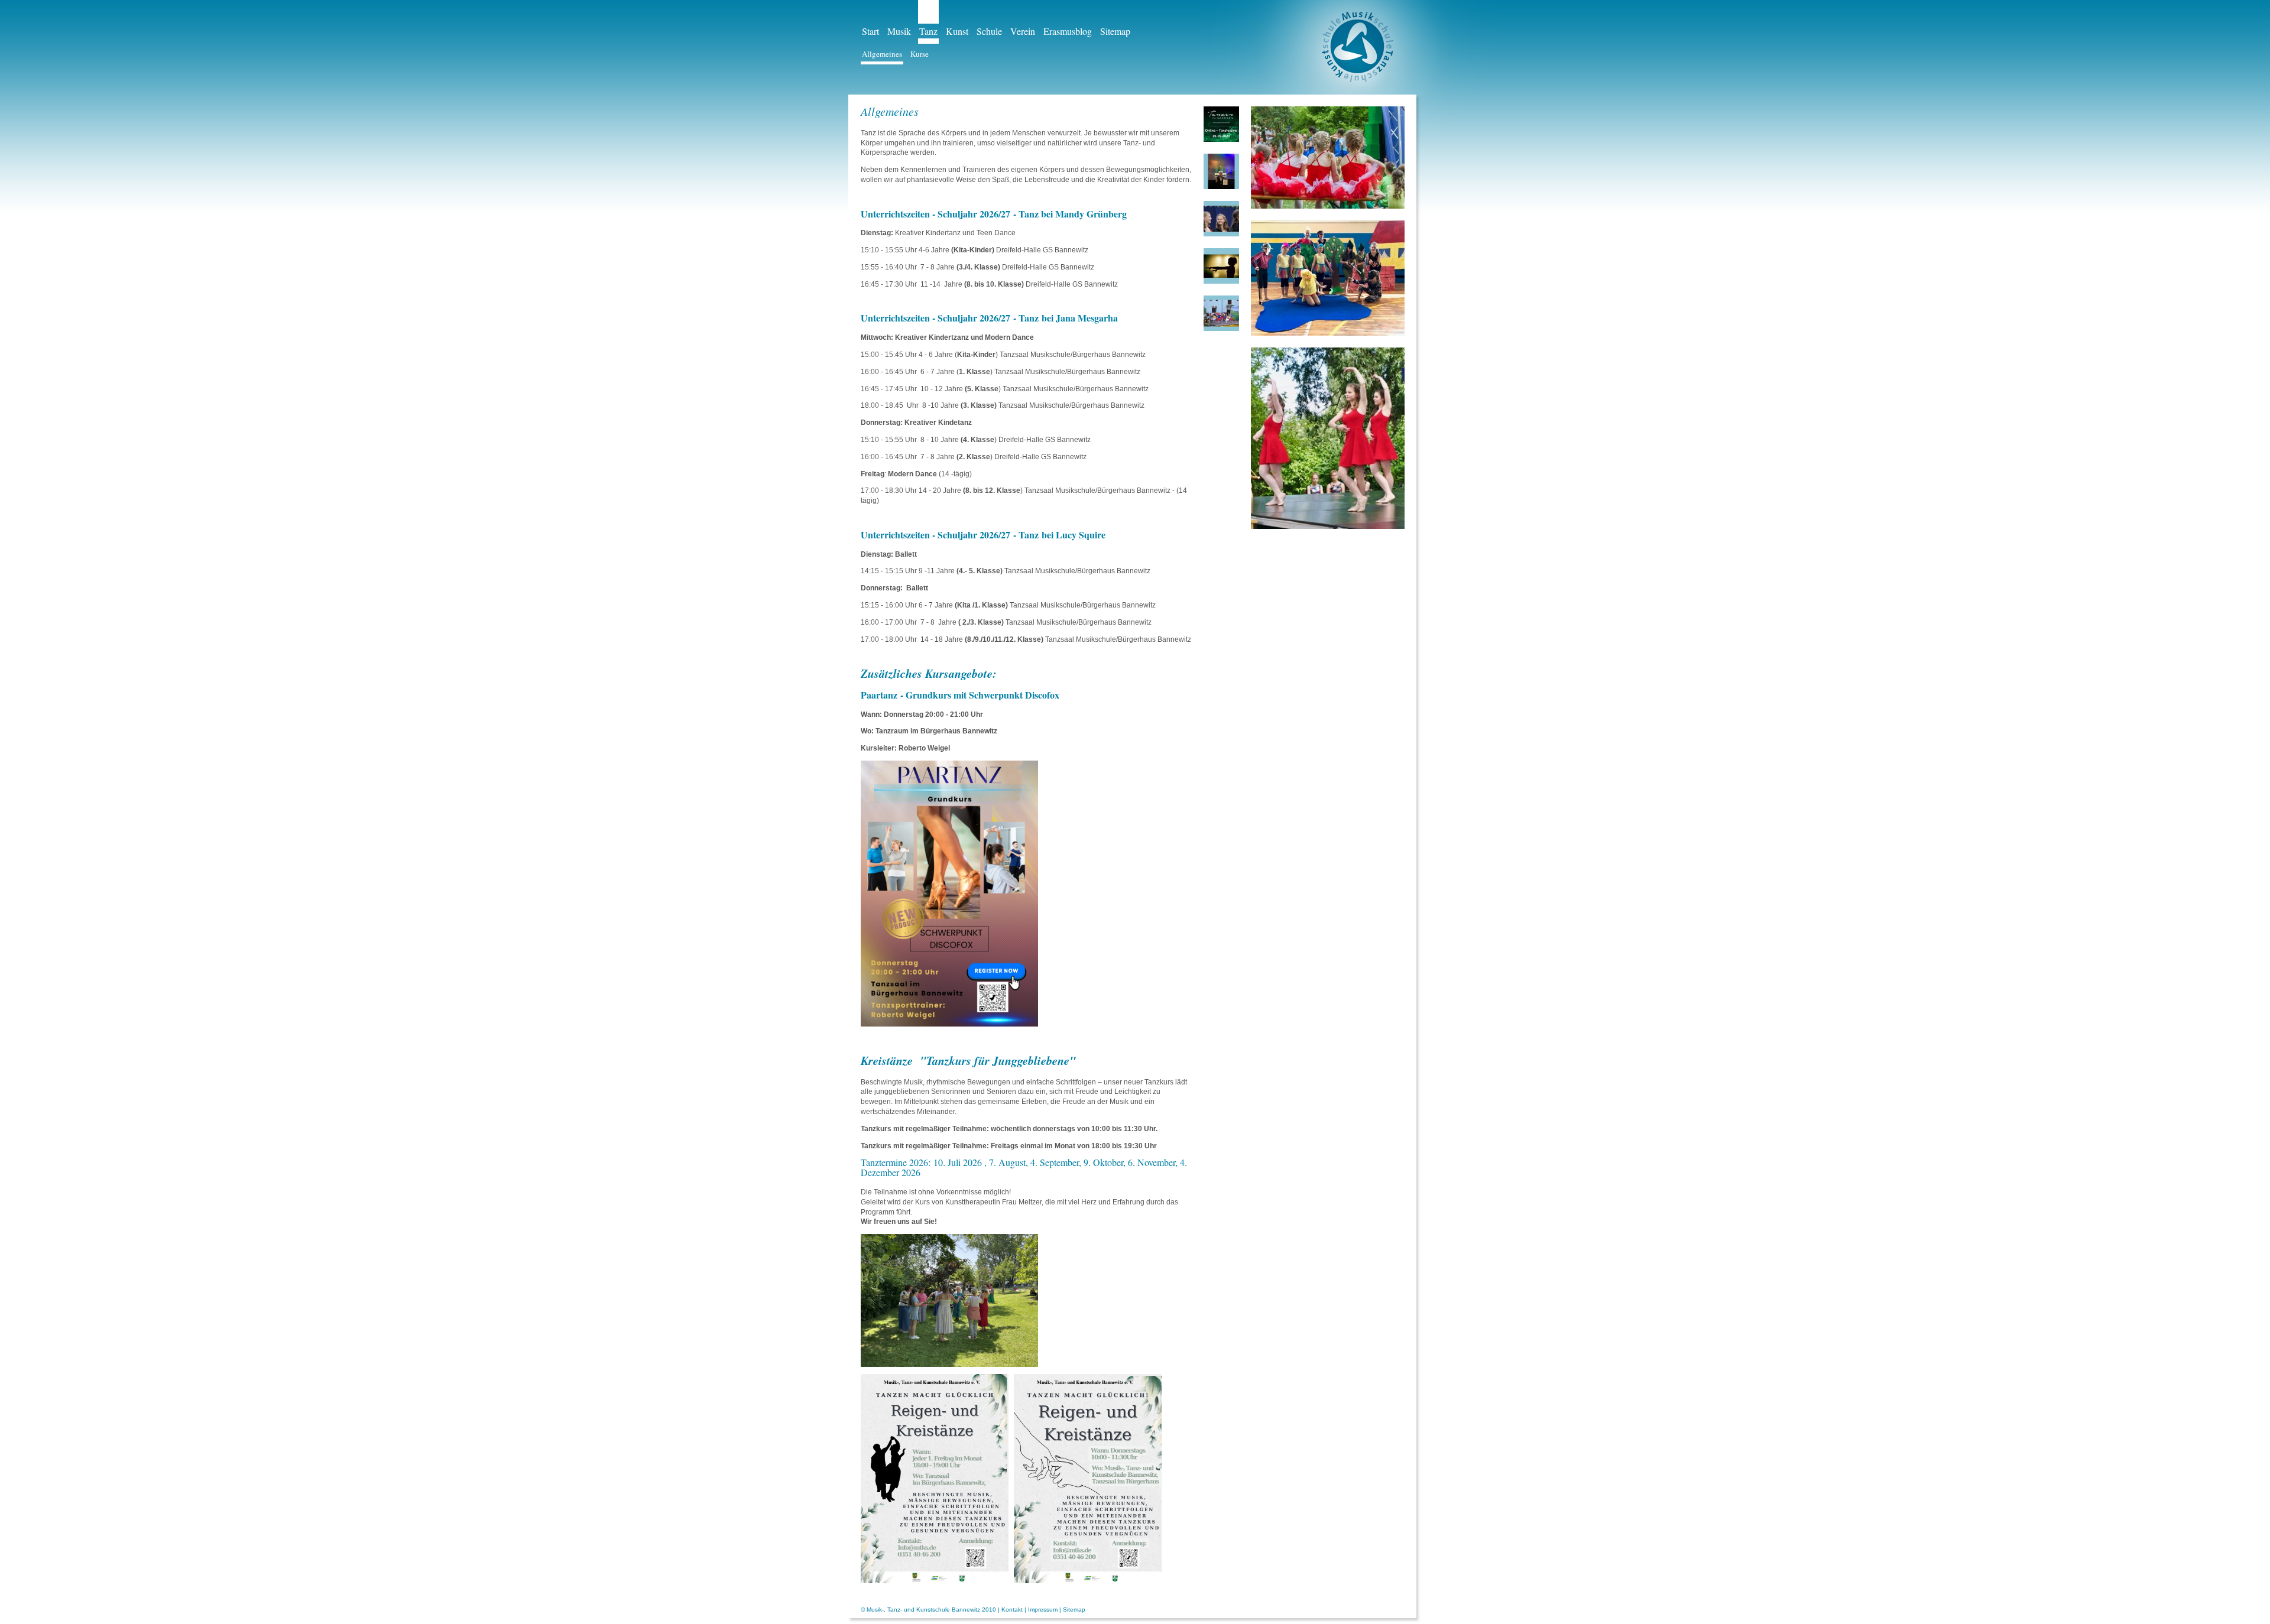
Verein (1023, 31)
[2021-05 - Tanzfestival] (1221, 124)
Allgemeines (882, 54)
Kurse (920, 54)
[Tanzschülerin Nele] (1221, 171)
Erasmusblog (1068, 31)
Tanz (928, 31)
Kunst (957, 31)
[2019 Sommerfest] (1221, 219)
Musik (899, 31)
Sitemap (1115, 31)
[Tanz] (1221, 266)
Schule (989, 31)
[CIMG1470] (1221, 313)
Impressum (1043, 1610)
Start (870, 31)
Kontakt (1012, 1610)
